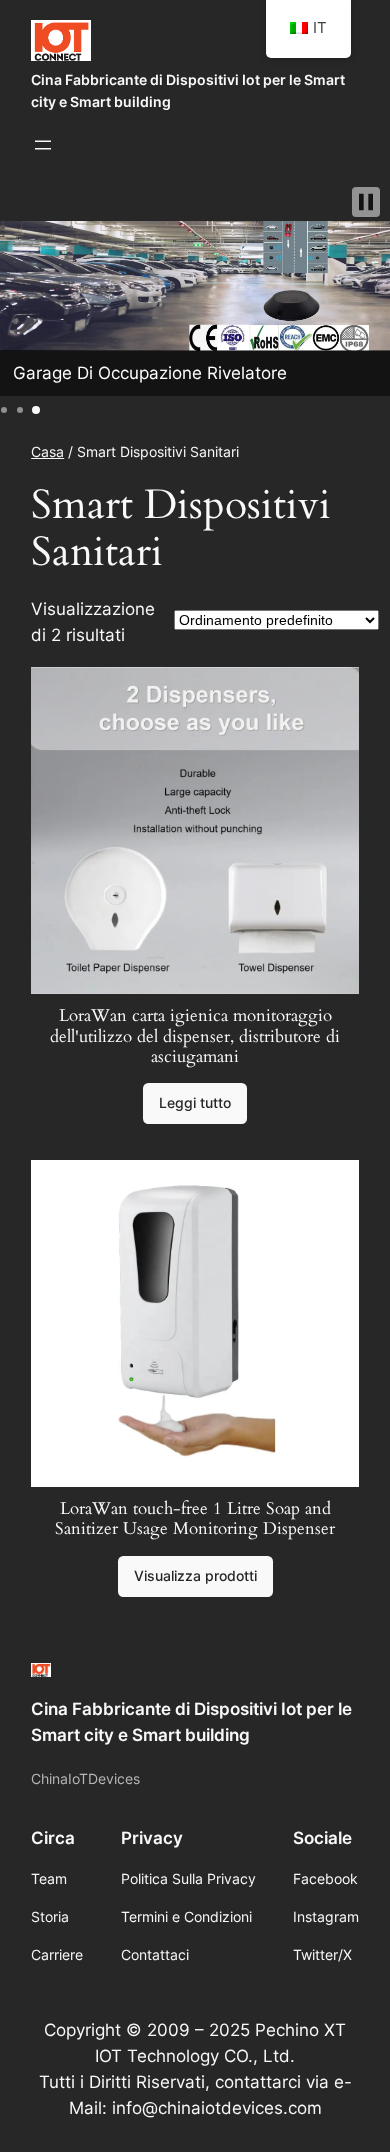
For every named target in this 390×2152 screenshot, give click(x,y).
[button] (366, 202)
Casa (47, 451)
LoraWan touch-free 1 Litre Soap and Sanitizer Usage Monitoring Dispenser (195, 1519)
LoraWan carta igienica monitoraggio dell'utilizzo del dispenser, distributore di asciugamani (195, 1036)
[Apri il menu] (43, 145)
